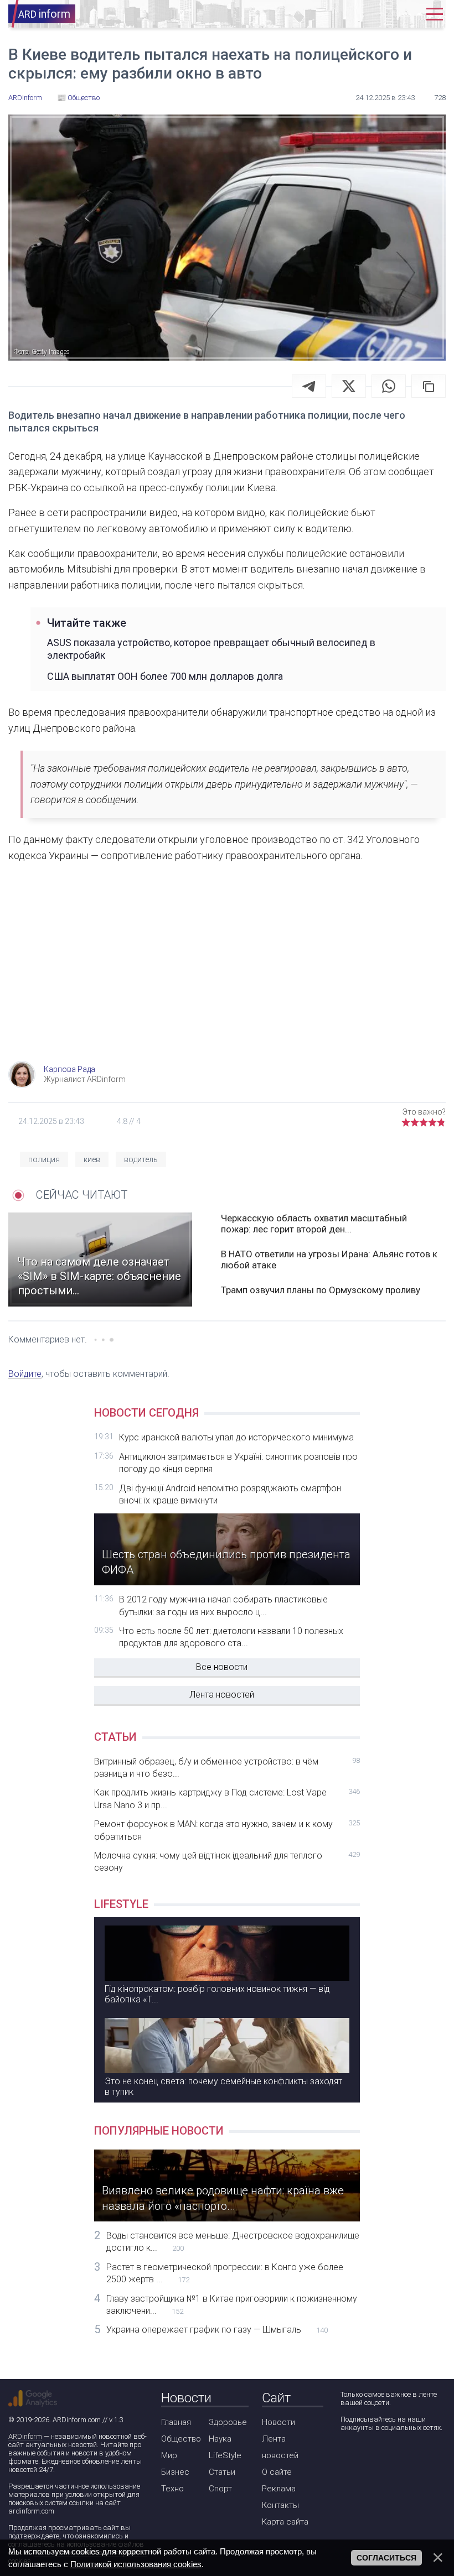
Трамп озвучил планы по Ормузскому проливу (321, 1290)
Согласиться (386, 2558)
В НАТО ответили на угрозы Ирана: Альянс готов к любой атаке (329, 1260)
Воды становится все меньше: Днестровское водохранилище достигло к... (233, 2242)
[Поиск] (373, 14)
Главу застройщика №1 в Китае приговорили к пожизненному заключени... (232, 2305)
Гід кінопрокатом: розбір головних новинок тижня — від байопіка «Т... (217, 1994)
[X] (349, 386)
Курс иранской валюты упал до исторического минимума (236, 1437)
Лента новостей (222, 1695)
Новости (278, 2422)
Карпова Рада (69, 1069)
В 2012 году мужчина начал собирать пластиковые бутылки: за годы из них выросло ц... (223, 1606)
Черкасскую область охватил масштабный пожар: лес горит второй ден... (314, 1224)
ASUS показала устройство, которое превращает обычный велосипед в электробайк (211, 649)
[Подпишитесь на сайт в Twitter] (380, 2457)
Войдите (25, 1374)
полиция (44, 1159)
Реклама (279, 2489)
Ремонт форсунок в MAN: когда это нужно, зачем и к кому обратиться (227, 1830)
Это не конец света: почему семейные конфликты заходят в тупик (223, 2086)
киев (92, 1159)
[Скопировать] (429, 386)
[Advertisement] (227, 972)
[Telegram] (309, 386)
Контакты (280, 2505)
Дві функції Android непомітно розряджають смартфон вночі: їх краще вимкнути (230, 1494)
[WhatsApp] (389, 386)
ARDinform (25, 2436)
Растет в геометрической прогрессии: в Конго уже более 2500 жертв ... (225, 2273)
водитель (141, 1159)
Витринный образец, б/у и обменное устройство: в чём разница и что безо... (227, 1768)
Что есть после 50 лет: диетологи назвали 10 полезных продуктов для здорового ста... (231, 1637)
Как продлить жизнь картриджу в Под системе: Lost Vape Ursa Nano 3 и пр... (227, 1799)
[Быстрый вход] (406, 14)
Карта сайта (285, 2522)
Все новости (222, 1667)
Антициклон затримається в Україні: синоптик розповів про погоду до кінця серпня (238, 1463)
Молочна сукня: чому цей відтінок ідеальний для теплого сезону (227, 1862)
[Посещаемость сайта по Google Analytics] (33, 2398)
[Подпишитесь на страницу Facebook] (348, 2457)
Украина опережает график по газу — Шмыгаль (217, 2330)
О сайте (277, 2472)
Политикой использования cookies (136, 2564)
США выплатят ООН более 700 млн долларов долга (165, 676)
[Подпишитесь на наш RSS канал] (411, 2457)
